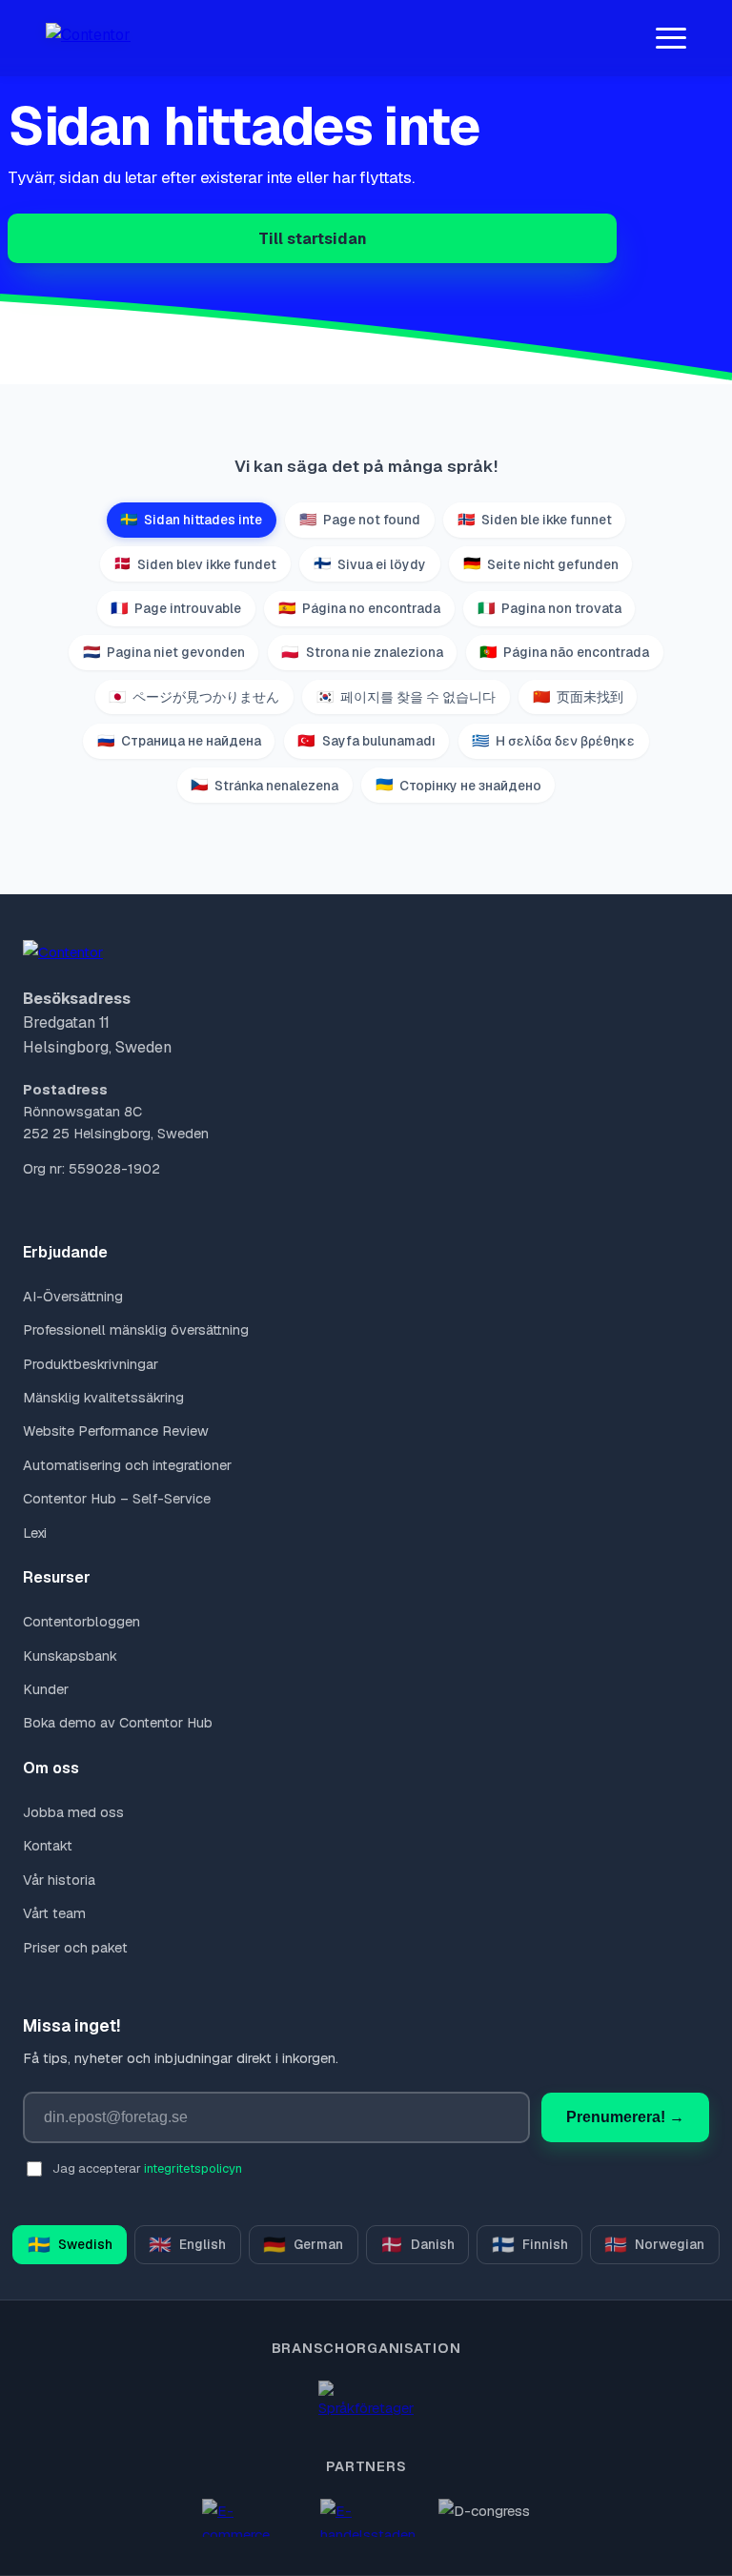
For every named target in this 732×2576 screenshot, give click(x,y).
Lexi (35, 1533)
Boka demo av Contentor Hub (118, 1723)
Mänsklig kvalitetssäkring (103, 1398)
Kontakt (48, 1846)
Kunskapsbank (70, 1656)
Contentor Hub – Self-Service (117, 1499)
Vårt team (54, 1913)
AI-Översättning (73, 1297)
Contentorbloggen (81, 1622)
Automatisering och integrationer (127, 1465)
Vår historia (59, 1880)
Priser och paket (75, 1948)
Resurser (57, 1577)
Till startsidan (313, 239)
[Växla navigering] (671, 38)
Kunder (46, 1689)
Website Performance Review (116, 1431)
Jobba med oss (73, 1812)
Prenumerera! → (625, 2117)
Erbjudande (65, 1252)
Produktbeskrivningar (91, 1364)
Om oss (51, 1768)
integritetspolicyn (193, 2168)
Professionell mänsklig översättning (136, 1330)
